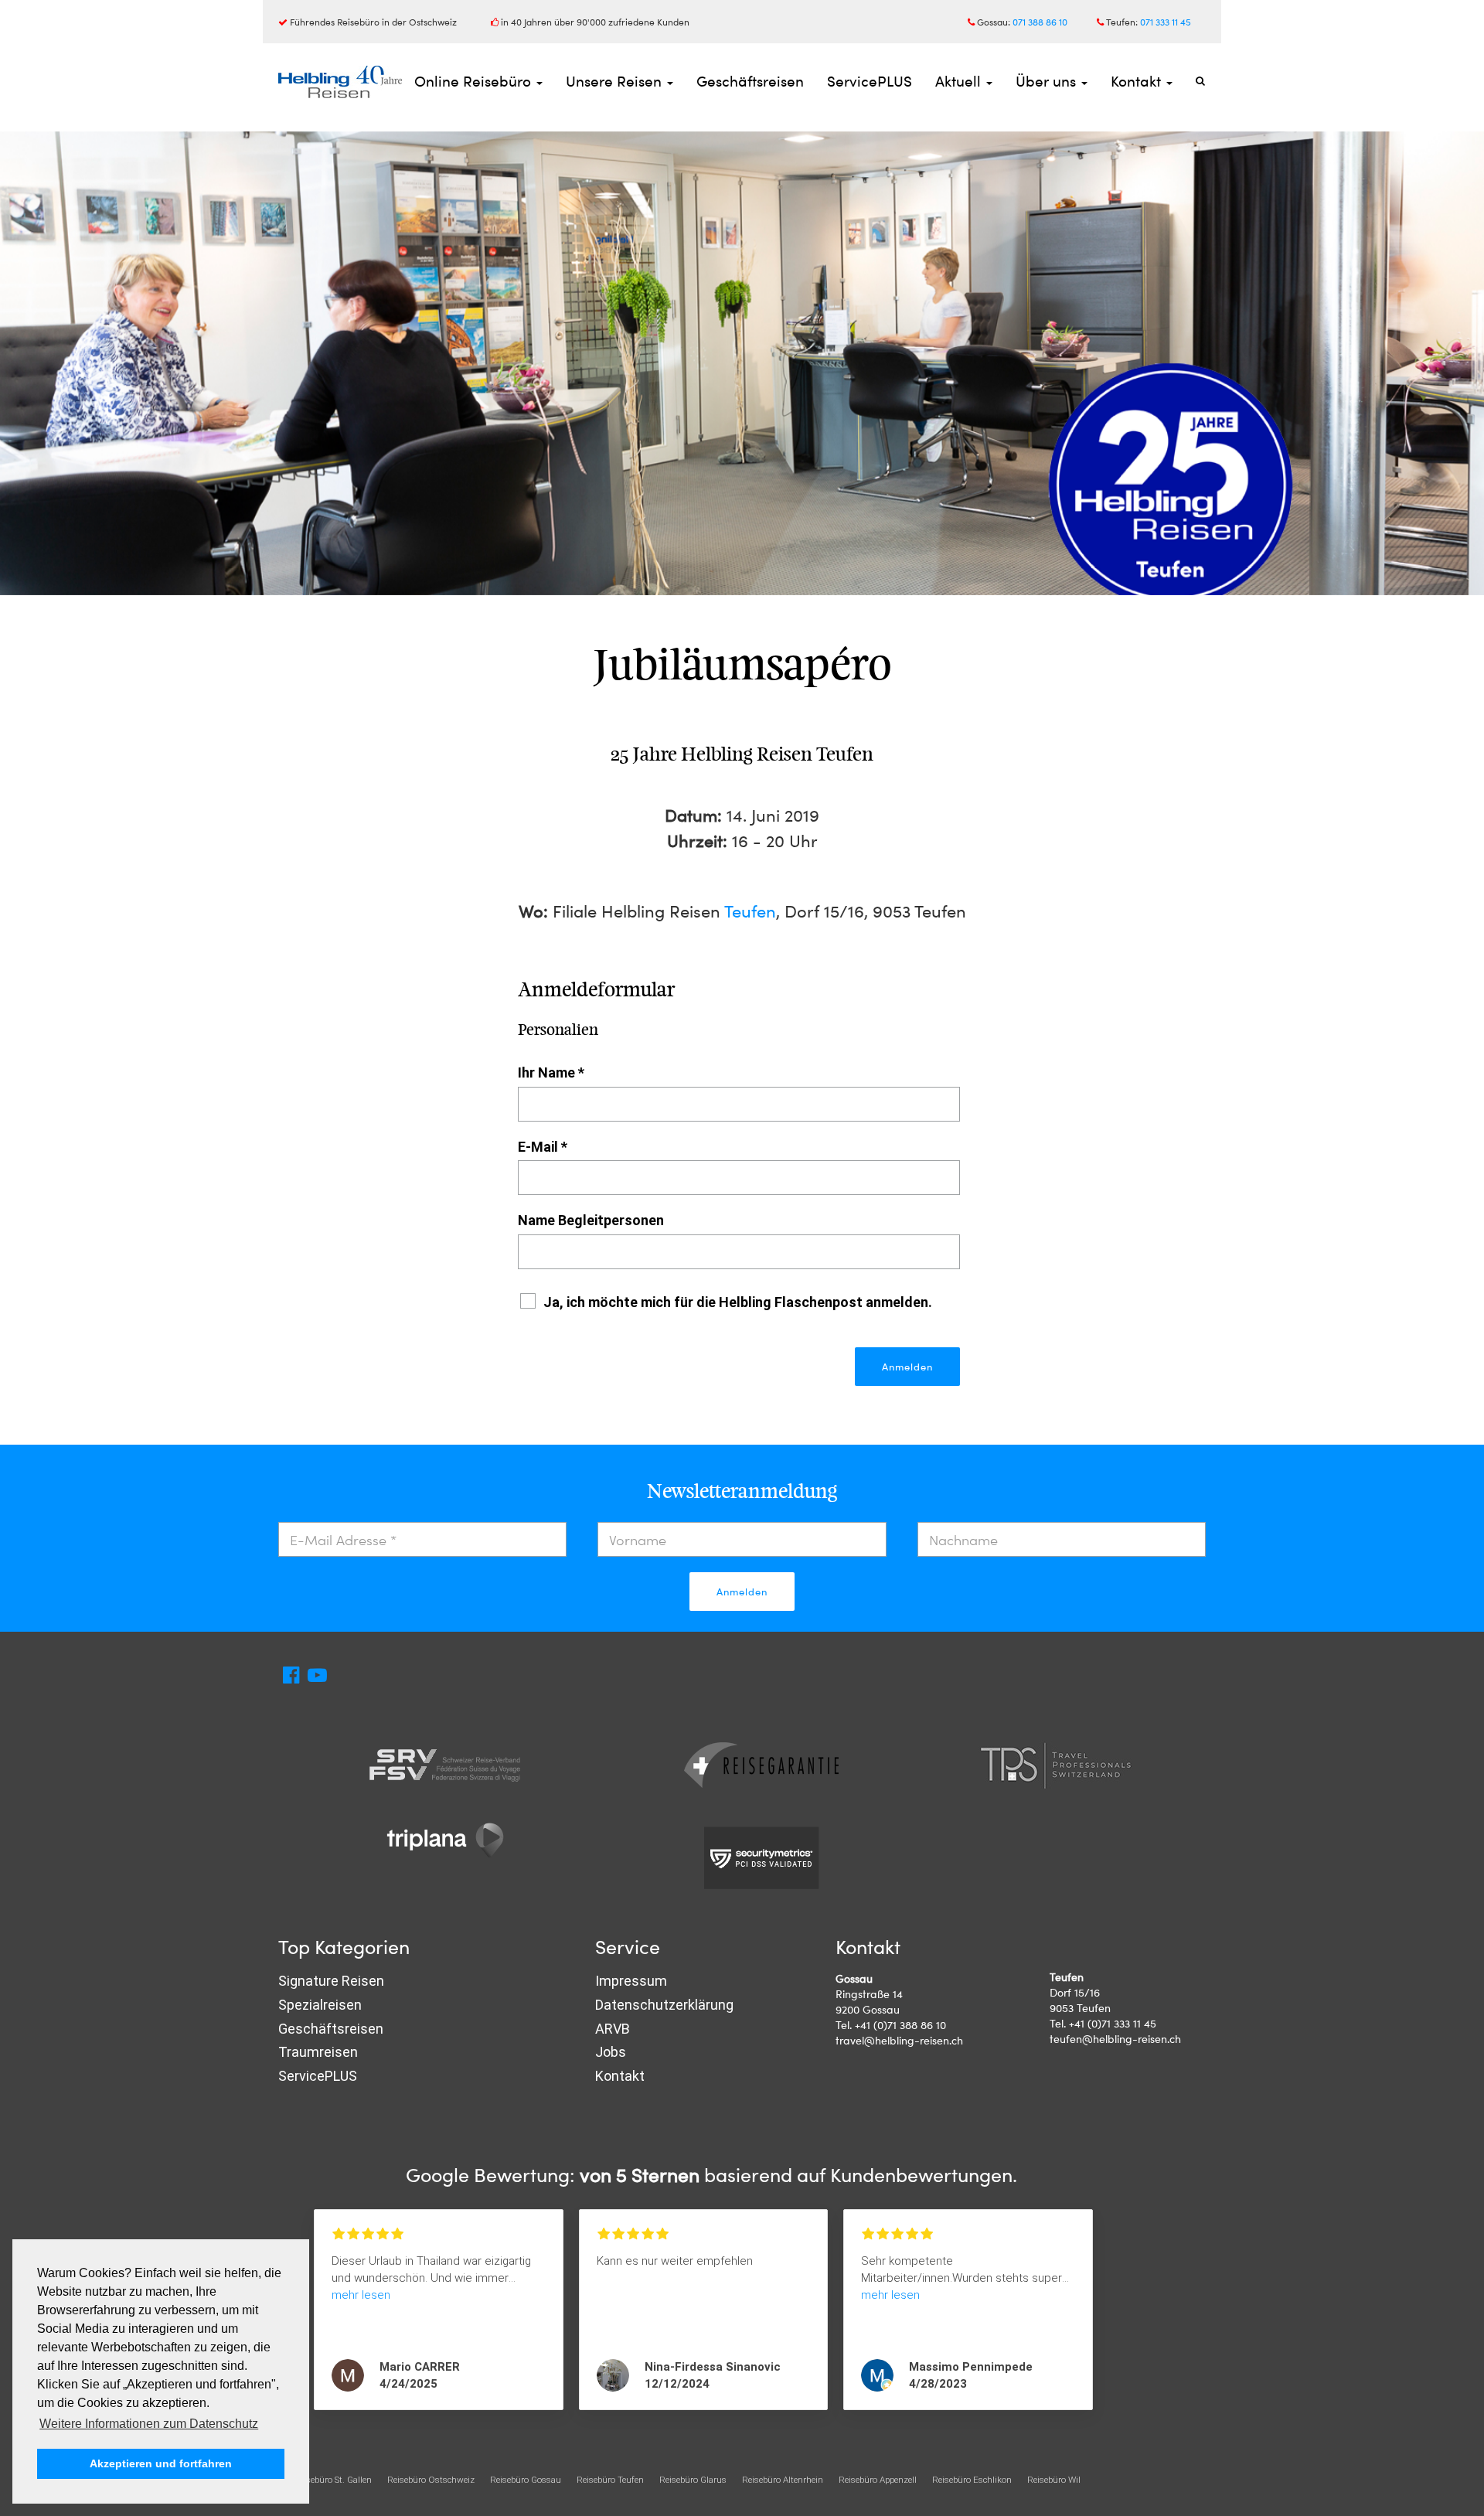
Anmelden (742, 1592)
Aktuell (960, 81)
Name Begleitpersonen (591, 1220)
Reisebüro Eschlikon (972, 2480)
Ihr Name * (551, 1072)
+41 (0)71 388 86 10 (900, 2025)
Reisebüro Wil (1054, 2480)
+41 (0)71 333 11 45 (1113, 2023)
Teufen (750, 911)
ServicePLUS (870, 81)
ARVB (613, 2029)
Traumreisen (318, 2052)
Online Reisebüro (475, 81)
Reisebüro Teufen (610, 2480)
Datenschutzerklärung (664, 2005)
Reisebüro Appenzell (878, 2480)
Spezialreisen (320, 2005)
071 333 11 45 (1166, 22)
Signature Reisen (331, 1981)
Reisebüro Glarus (693, 2480)
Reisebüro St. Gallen (333, 2480)
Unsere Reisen (616, 81)
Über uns (1048, 81)
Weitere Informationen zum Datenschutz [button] (149, 2424)
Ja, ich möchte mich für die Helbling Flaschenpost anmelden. (738, 1302)
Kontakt (1138, 81)
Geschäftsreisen (750, 81)
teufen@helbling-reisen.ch (1115, 2039)
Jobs (611, 2052)
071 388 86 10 (1040, 22)
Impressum (631, 1981)
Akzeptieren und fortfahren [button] (161, 2463)
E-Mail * (543, 1147)
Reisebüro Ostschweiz (431, 2480)
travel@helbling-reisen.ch (899, 2040)
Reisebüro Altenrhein (783, 2480)
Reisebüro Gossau (526, 2480)
